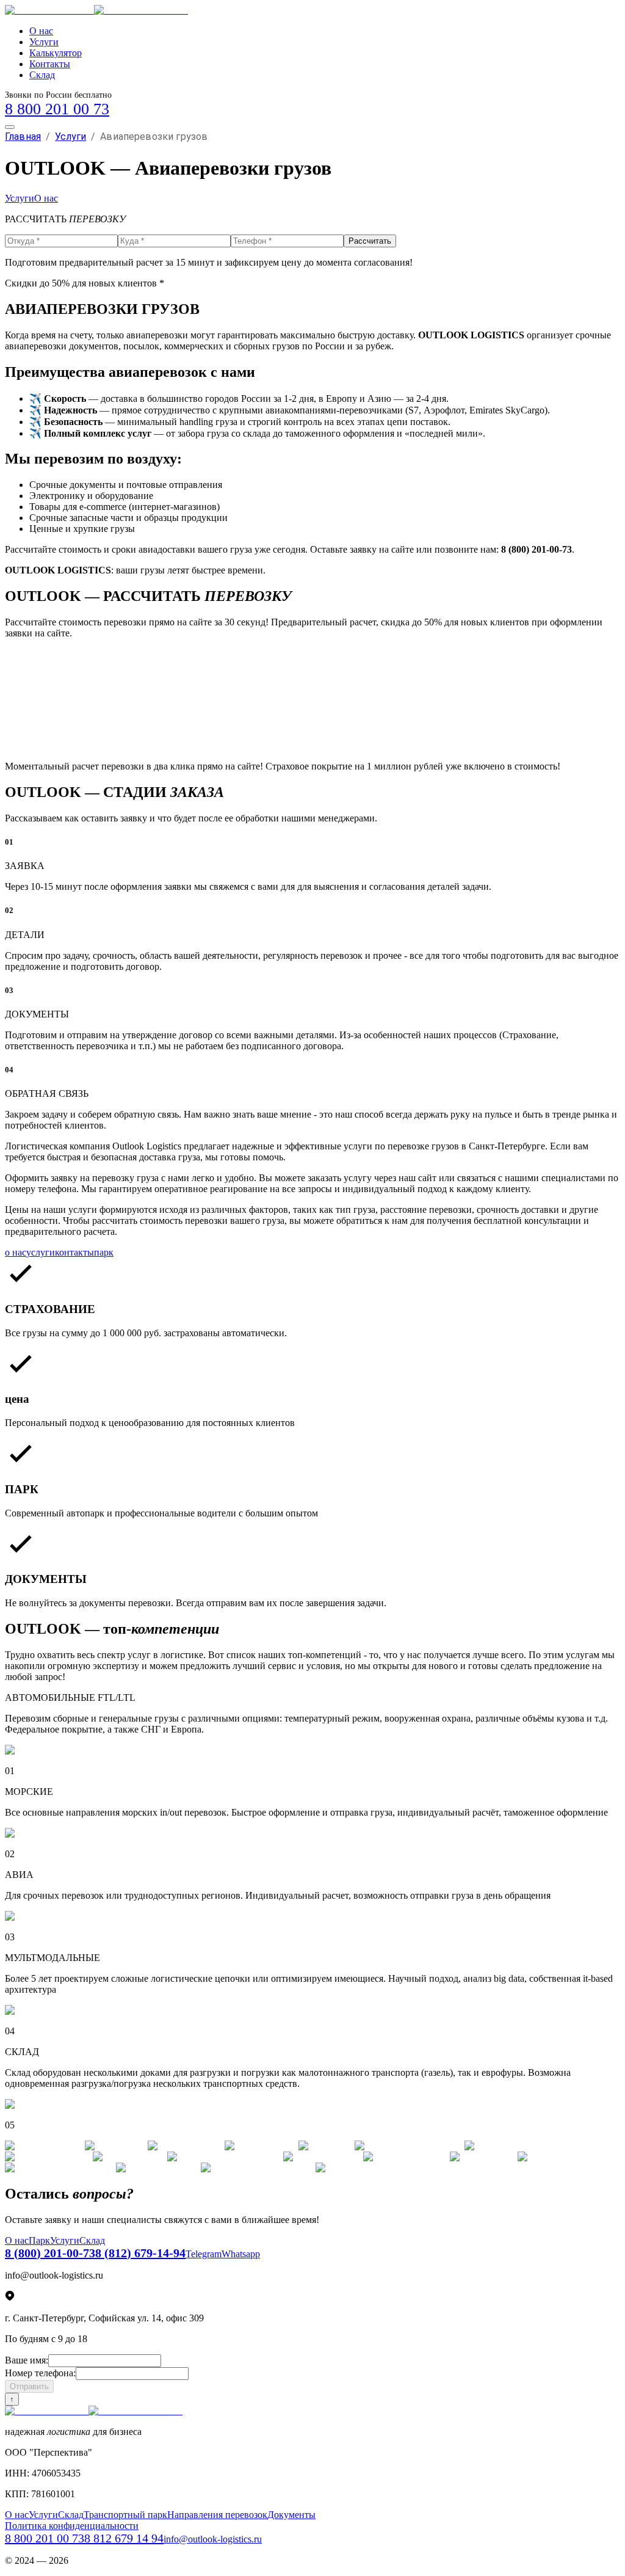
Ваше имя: (27, 2360)
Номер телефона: (40, 2373)
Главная (23, 136)
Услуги (44, 42)
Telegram (204, 2254)
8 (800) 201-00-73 (50, 2253)
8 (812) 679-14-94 (140, 2253)
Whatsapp (241, 2254)
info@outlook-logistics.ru (213, 2539)
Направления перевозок (217, 2515)
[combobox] (312, 666)
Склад (42, 75)
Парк (39, 2240)
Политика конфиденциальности (72, 2526)
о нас (16, 1252)
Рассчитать (370, 241)
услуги (41, 1252)
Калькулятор (56, 53)
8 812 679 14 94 (124, 2538)
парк (104, 1252)
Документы (291, 2515)
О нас (41, 31)
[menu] (10, 127)
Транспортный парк (125, 2515)
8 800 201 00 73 (57, 109)
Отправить (29, 2386)
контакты (74, 1252)
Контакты (50, 64)
